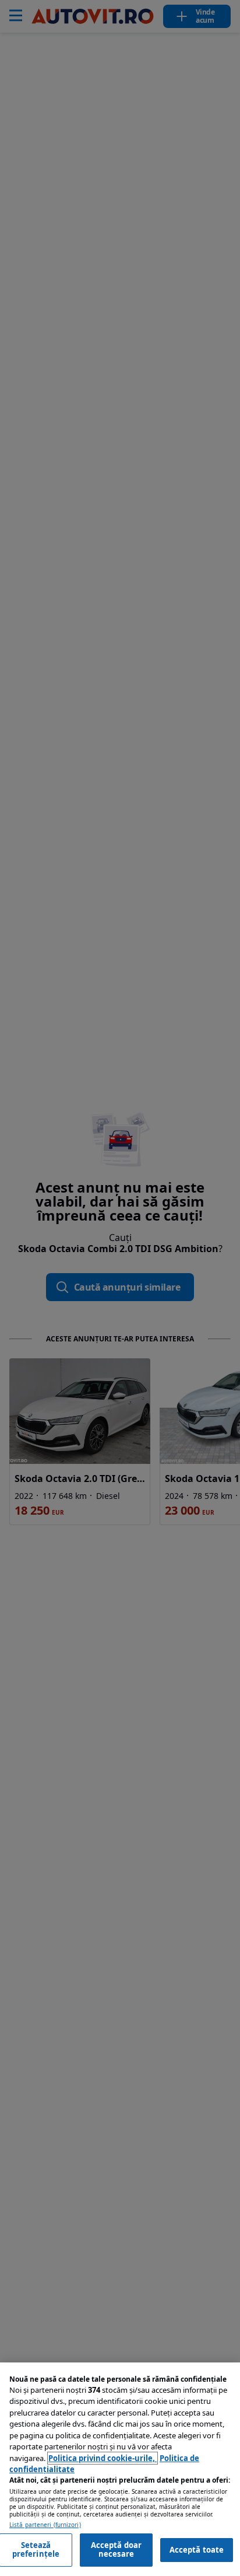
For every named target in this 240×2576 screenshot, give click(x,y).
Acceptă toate (197, 2550)
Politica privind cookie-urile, (103, 2458)
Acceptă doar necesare (117, 2550)
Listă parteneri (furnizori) (45, 2525)
